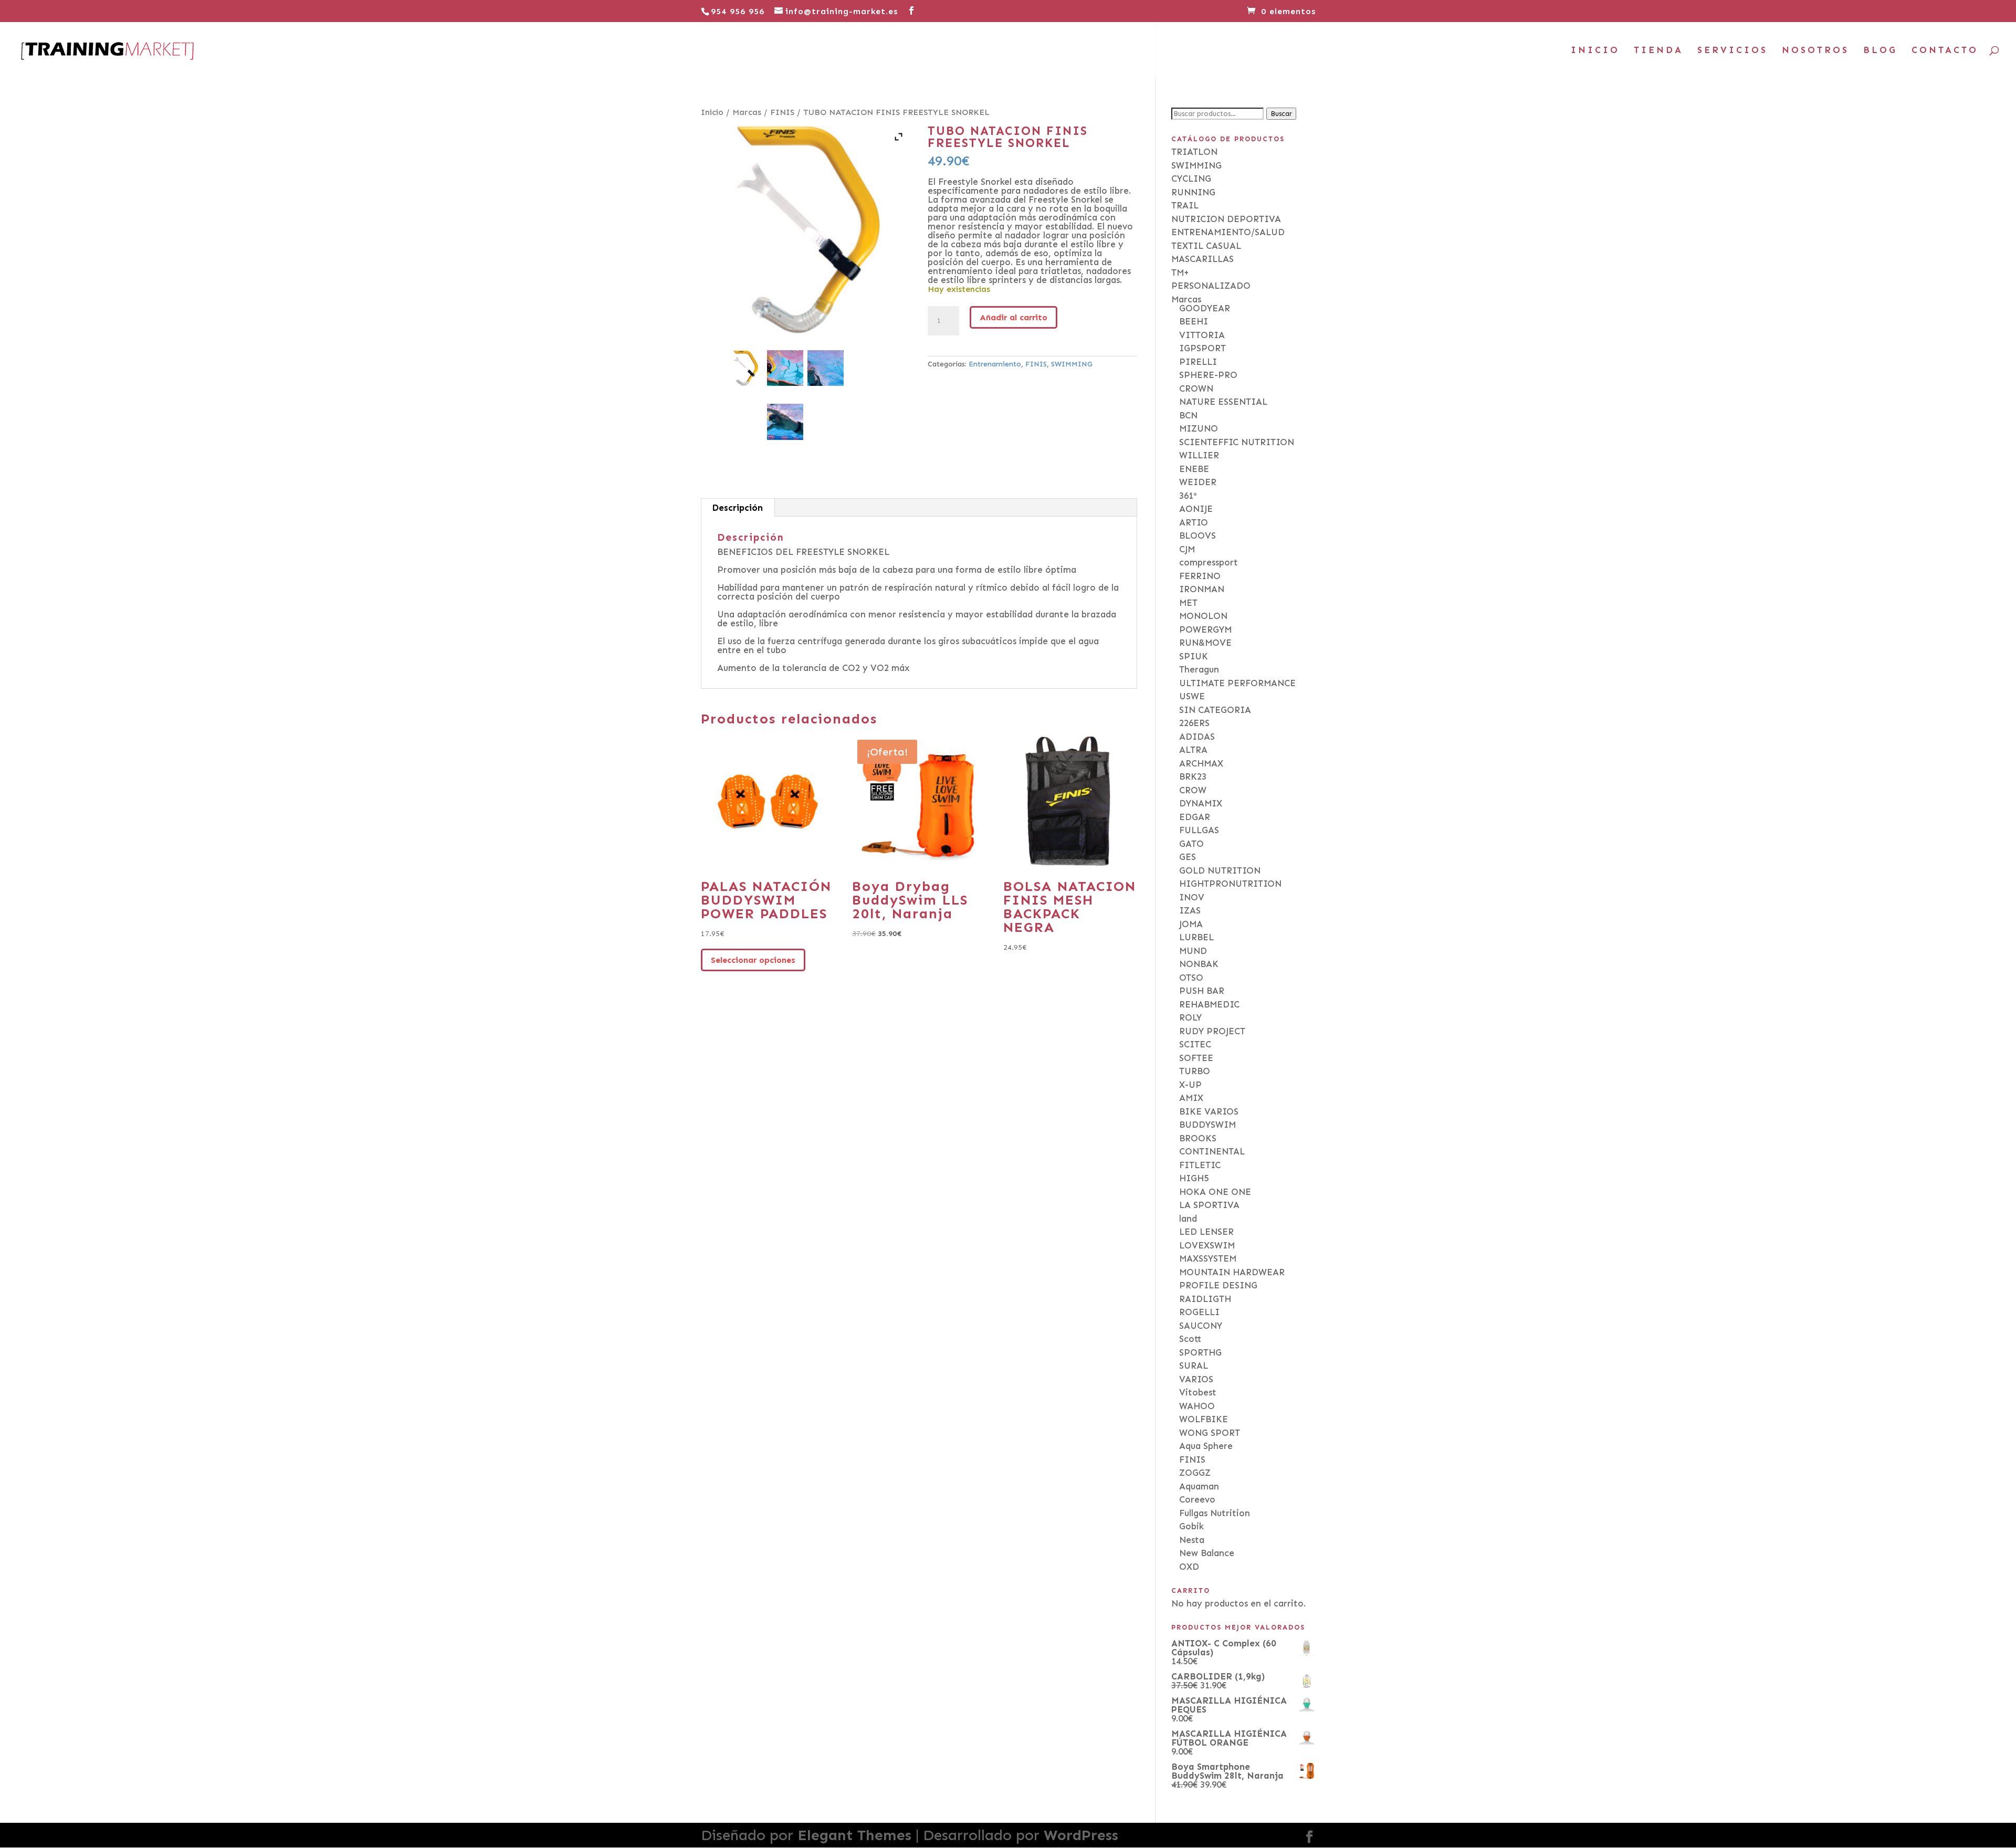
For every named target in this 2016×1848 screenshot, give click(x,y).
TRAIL (1185, 205)
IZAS (1190, 910)
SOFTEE (1196, 1058)
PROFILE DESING (1218, 1285)
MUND (1193, 951)
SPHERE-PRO (1208, 375)
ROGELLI (1199, 1312)
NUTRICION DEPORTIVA (1226, 219)
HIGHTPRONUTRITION (1230, 884)
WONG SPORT (1210, 1433)
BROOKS (1198, 1138)
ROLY (1190, 1017)
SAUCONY (1201, 1326)
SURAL (1194, 1366)
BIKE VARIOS (1209, 1111)
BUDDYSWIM (1207, 1125)
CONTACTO (1945, 51)
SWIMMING (1072, 364)
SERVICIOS (1732, 51)
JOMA (1191, 924)
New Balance (1207, 1553)
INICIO (1595, 51)
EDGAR (1195, 817)
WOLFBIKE (1204, 1419)
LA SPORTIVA (1209, 1205)
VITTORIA (1202, 335)
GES (1188, 857)
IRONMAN (1202, 589)
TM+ (1180, 272)
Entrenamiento (995, 364)
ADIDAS (1197, 737)
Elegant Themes (854, 1835)
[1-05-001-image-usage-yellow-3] (785, 368)
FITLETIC (1200, 1165)
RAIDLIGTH (1205, 1299)
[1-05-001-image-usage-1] (826, 368)
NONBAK (1199, 964)
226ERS (1194, 723)
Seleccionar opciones (753, 960)
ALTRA (1193, 750)
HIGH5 (1194, 1178)
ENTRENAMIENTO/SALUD (1228, 232)
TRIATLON (1194, 152)
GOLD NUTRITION (1220, 870)
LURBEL (1196, 937)
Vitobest (1198, 1392)
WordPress (1081, 1835)
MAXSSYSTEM (1208, 1258)
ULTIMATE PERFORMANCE (1237, 683)
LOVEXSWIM (1207, 1245)
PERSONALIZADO (1211, 286)
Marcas (747, 112)
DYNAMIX (1201, 803)
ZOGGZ (1195, 1473)
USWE (1192, 696)
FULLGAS (1199, 830)
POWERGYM (1205, 629)
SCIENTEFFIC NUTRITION (1237, 442)
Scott (1190, 1339)
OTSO (1191, 978)
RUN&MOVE (1205, 643)
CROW (1193, 790)
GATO (1191, 844)
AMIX (1191, 1098)
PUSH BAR (1202, 991)
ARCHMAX (1201, 763)
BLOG (1880, 51)
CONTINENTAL (1212, 1151)
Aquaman (1199, 1486)
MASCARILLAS (1203, 259)
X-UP (1190, 1085)
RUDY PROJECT (1212, 1031)
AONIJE (1196, 509)
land (1188, 1219)
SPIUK (1194, 656)
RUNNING (1193, 192)
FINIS (782, 112)
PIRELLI (1198, 362)
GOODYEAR (1205, 308)
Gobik (1191, 1526)
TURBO (1195, 1071)
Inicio (712, 112)
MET (1188, 603)
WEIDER (1198, 482)
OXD (1189, 1567)
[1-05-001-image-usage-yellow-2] (785, 422)
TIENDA (1658, 51)
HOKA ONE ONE (1215, 1192)
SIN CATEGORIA (1215, 710)
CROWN (1196, 388)
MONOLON (1203, 616)
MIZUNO (1199, 428)
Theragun (1199, 669)
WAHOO (1197, 1406)
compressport (1209, 562)
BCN (1188, 415)
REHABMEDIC (1209, 1004)
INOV (1192, 897)
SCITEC (1195, 1044)
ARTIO (1194, 522)
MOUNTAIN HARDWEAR (1232, 1272)
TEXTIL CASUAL (1206, 246)
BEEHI (1194, 321)
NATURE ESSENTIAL (1223, 402)
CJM (1187, 549)
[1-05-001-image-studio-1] (745, 368)
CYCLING (1191, 178)
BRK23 (1193, 776)
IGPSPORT (1203, 348)
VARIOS (1196, 1379)
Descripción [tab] (737, 508)
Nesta (1192, 1540)
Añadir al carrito (1014, 317)
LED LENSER (1206, 1232)
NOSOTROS (1815, 51)
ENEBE (1194, 469)
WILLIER (1199, 455)
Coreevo (1197, 1499)
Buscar (1281, 114)
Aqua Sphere (1206, 1446)
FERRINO (1200, 576)
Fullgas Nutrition (1215, 1513)
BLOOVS (1198, 535)
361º (1188, 496)
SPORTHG (1200, 1352)
